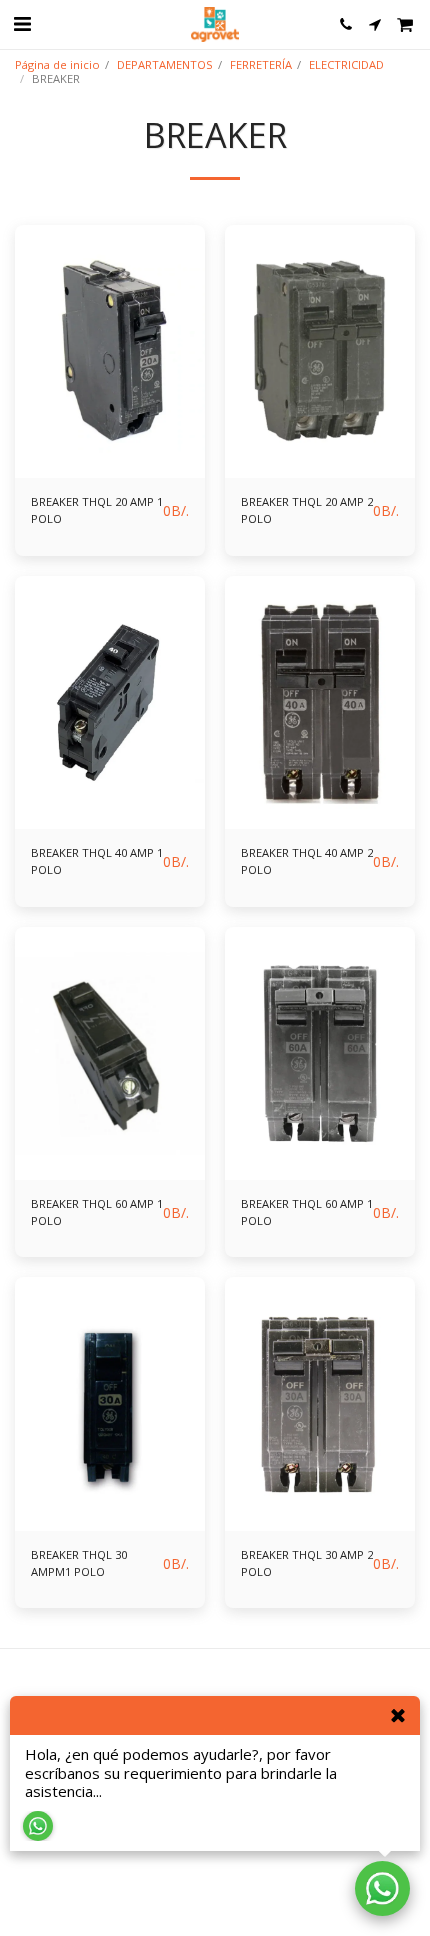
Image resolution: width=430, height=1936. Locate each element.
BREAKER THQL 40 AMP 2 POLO (307, 861)
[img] (110, 351)
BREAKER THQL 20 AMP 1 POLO (97, 510)
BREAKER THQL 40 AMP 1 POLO (97, 861)
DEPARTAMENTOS (165, 64)
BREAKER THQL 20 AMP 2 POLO (307, 510)
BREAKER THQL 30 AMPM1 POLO (79, 1563)
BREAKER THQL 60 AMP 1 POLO (97, 1212)
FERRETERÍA (261, 64)
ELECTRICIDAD (346, 64)
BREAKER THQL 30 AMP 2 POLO (307, 1563)
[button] (22, 23)
